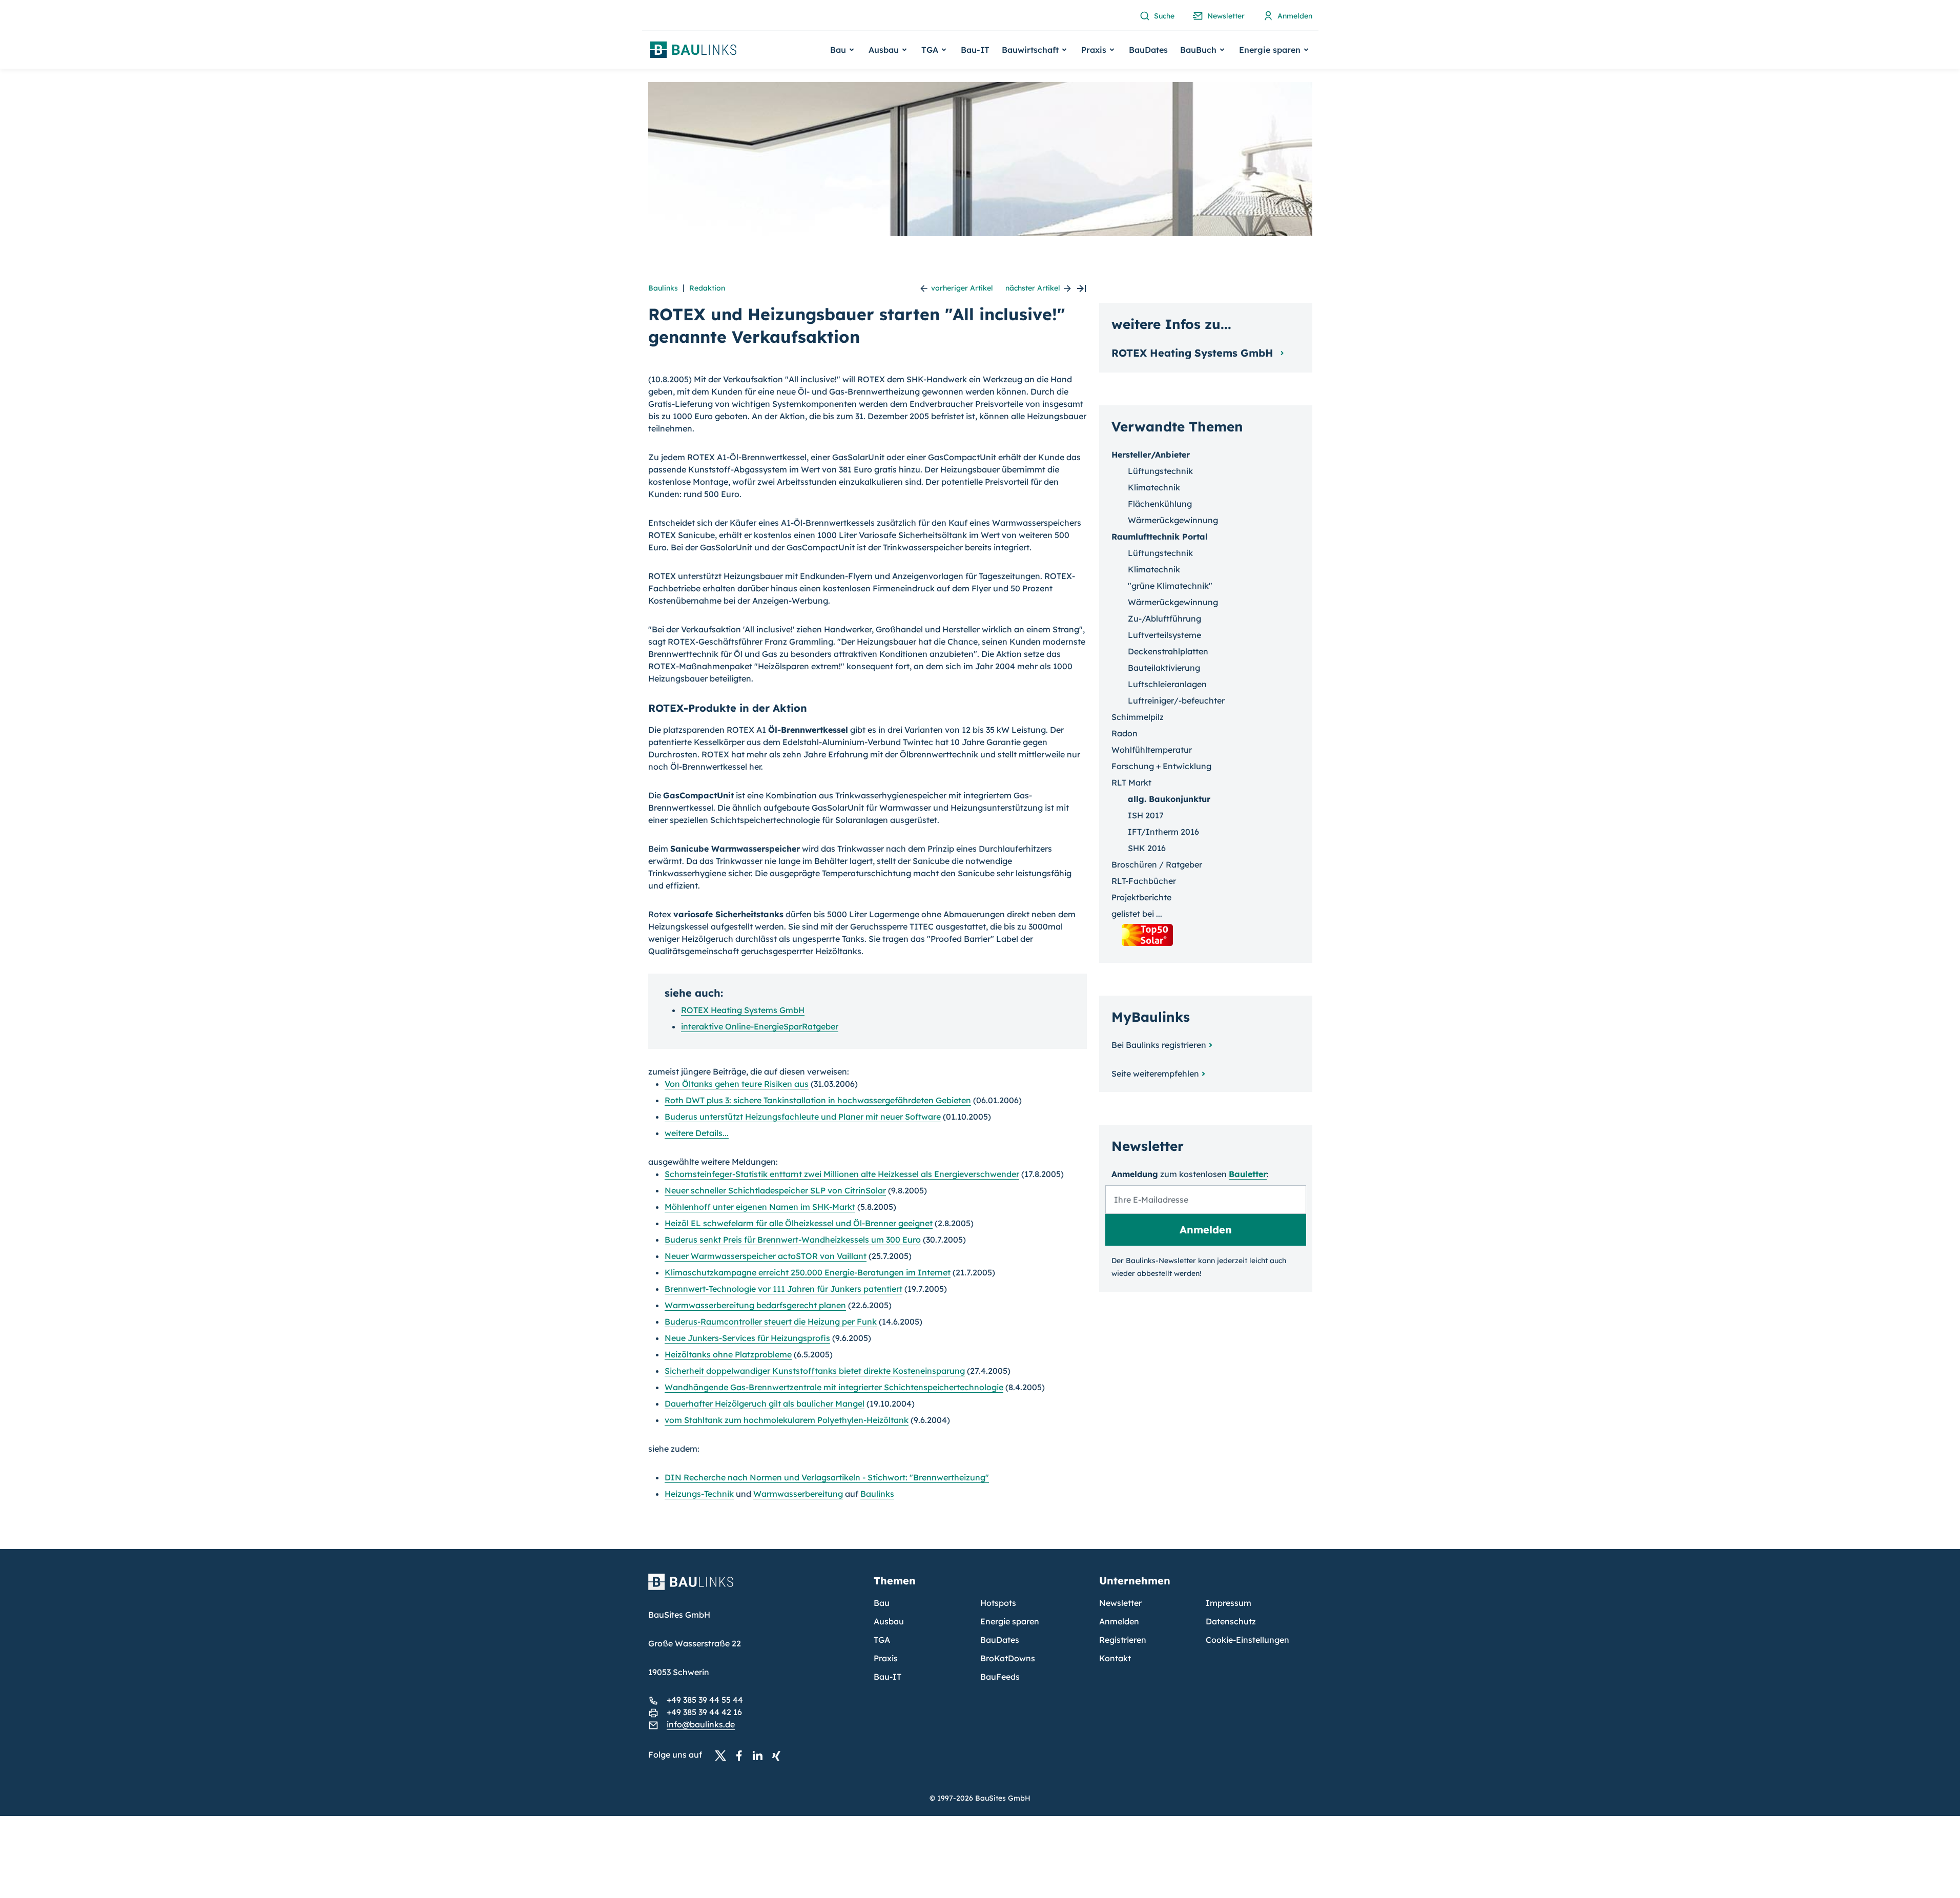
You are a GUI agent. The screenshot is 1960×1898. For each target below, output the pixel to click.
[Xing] (779, 1755)
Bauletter (1248, 1174)
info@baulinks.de (701, 1724)
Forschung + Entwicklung (1161, 766)
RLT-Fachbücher (1144, 881)
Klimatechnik (1154, 487)
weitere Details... (697, 1133)
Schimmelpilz (1138, 717)
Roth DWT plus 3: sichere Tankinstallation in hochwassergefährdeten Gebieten (818, 1100)
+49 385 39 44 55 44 (705, 1700)
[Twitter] (724, 1755)
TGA (882, 1640)
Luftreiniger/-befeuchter (1176, 700)
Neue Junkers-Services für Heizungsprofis (747, 1338)
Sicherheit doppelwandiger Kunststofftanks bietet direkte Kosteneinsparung (815, 1371)
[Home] (755, 1588)
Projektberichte (1141, 897)
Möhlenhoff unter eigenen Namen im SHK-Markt (760, 1207)
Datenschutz (1231, 1621)
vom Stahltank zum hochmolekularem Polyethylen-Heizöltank (787, 1420)
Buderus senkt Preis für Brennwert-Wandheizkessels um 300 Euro (793, 1240)
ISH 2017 (1146, 815)
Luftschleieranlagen (1167, 684)
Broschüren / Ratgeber (1157, 864)
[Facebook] (742, 1755)
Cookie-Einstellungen (1247, 1640)
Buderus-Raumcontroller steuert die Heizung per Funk (771, 1322)
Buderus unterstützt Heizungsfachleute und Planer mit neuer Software (803, 1117)
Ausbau (889, 1621)
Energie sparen (1010, 1621)
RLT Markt (1131, 782)
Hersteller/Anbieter (1151, 455)
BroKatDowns (1008, 1658)
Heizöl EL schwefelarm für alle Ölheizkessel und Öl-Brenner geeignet (799, 1223)
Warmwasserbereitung (798, 1494)
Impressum (1229, 1603)
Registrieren (1123, 1640)
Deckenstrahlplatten (1168, 651)
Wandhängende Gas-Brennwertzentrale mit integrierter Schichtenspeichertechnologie (834, 1387)
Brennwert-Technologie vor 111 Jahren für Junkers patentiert (783, 1289)
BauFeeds (1000, 1677)
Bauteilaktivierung (1164, 668)
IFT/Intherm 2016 (1163, 832)
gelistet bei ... (1137, 914)
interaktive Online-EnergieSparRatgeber (760, 1026)
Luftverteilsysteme (1164, 635)
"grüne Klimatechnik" (1170, 586)
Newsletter (1120, 1603)
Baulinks (663, 288)
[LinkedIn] (760, 1755)
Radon (1125, 733)
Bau (882, 1603)
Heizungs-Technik (699, 1494)
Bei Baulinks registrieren (1159, 1045)
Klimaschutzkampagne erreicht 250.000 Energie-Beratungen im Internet (808, 1272)
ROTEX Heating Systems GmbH (743, 1010)
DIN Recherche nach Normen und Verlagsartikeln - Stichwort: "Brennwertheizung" (827, 1477)
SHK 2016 (1147, 848)
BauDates (1148, 50)
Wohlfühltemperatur (1152, 750)
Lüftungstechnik (1160, 471)
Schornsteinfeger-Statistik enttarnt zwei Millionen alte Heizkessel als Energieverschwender (842, 1174)
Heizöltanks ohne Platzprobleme (728, 1354)
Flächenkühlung (1160, 504)
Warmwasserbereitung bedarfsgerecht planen (755, 1305)
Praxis (886, 1658)
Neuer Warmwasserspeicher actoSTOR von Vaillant (766, 1256)
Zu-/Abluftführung (1164, 618)
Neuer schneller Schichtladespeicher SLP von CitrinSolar (775, 1190)
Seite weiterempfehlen (1155, 1074)
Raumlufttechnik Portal (1160, 537)
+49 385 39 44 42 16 (704, 1712)
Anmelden (1119, 1621)
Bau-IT (975, 50)
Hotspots (998, 1603)
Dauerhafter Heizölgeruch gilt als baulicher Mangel (765, 1404)
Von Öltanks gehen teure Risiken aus (737, 1084)
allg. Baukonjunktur (1169, 799)
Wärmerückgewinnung (1173, 520)
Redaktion (707, 288)
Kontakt (1115, 1658)
